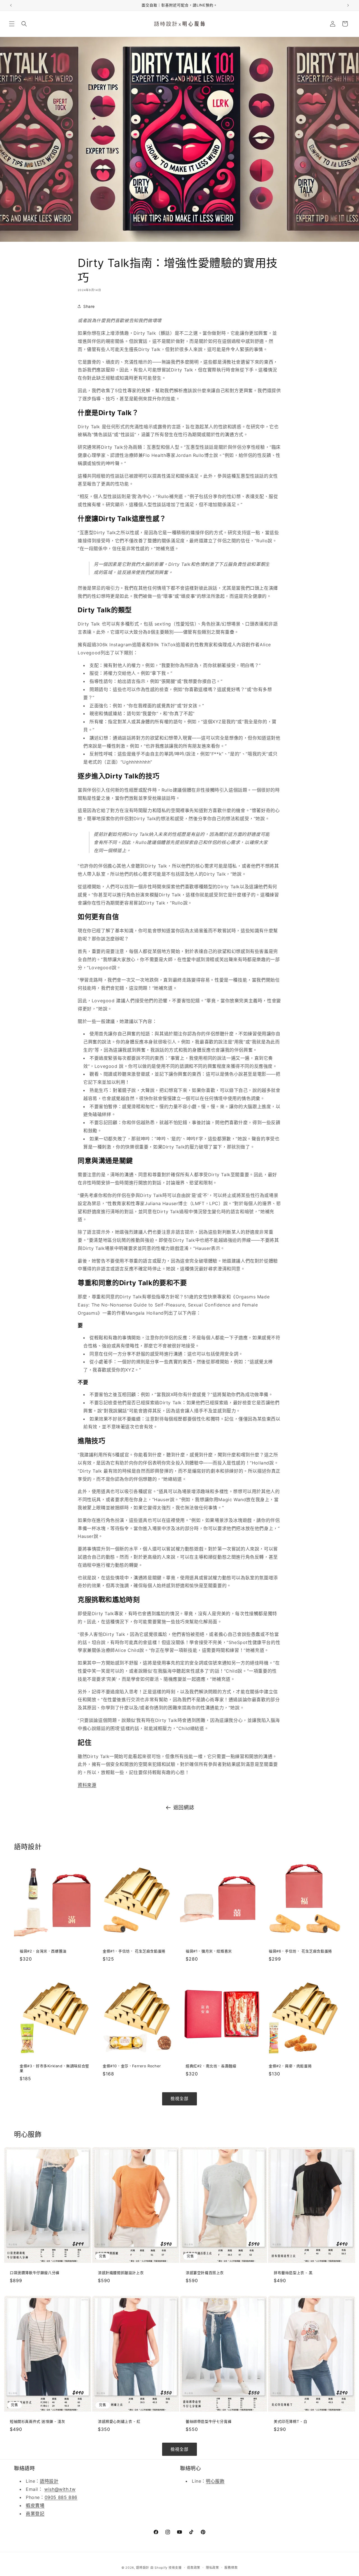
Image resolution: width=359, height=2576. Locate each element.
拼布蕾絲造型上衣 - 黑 (293, 2273)
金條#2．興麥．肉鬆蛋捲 (290, 2066)
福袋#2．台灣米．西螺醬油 (43, 1951)
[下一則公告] (348, 5)
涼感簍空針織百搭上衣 (205, 2273)
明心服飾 (215, 2481)
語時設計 (49, 2481)
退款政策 (194, 2568)
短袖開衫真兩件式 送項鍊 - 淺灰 (37, 2421)
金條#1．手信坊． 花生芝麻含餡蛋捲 (134, 1951)
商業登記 (35, 2514)
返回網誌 (184, 1807)
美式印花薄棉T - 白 (291, 2421)
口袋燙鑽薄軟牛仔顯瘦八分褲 (35, 2273)
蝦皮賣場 (35, 2505)
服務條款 (231, 2568)
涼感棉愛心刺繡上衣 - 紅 (119, 2421)
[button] (12, 24)
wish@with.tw (60, 2489)
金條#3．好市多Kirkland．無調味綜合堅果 (54, 2068)
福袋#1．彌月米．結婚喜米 (209, 1951)
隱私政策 (212, 2568)
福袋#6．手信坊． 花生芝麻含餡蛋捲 (300, 1951)
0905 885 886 (61, 2497)
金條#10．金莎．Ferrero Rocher (132, 2066)
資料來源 (87, 1785)
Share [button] (89, 306)
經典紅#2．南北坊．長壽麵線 (211, 2066)
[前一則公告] (11, 5)
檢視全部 (179, 2099)
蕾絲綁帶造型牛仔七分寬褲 (209, 2421)
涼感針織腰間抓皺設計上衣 (121, 2273)
